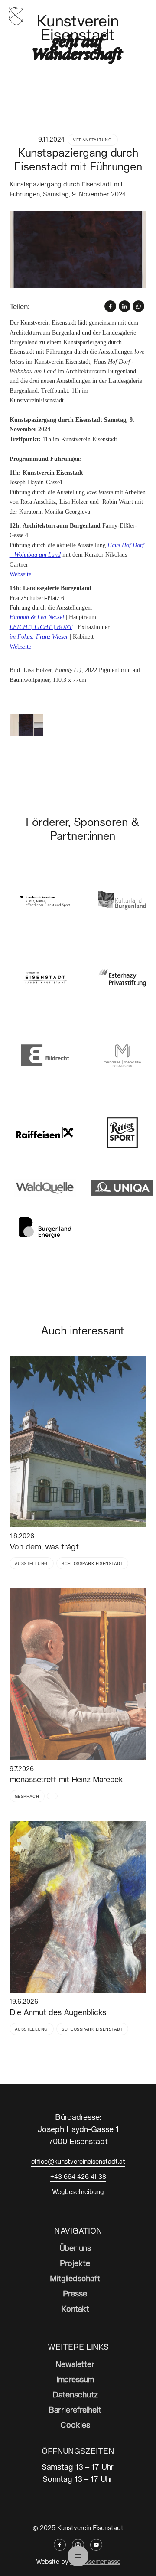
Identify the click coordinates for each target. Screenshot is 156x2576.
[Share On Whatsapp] (138, 306)
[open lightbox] (78, 250)
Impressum (75, 2379)
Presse (75, 2293)
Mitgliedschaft (75, 2278)
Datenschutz (75, 2394)
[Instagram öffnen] (78, 2545)
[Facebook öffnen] (60, 2545)
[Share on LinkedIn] (125, 306)
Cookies (75, 2425)
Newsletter (75, 2364)
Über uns (75, 2248)
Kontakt (75, 2309)
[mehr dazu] (78, 1441)
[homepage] (16, 15)
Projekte (75, 2263)
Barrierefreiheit (75, 2410)
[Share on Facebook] (110, 306)
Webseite (20, 574)
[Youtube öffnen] (96, 2545)
